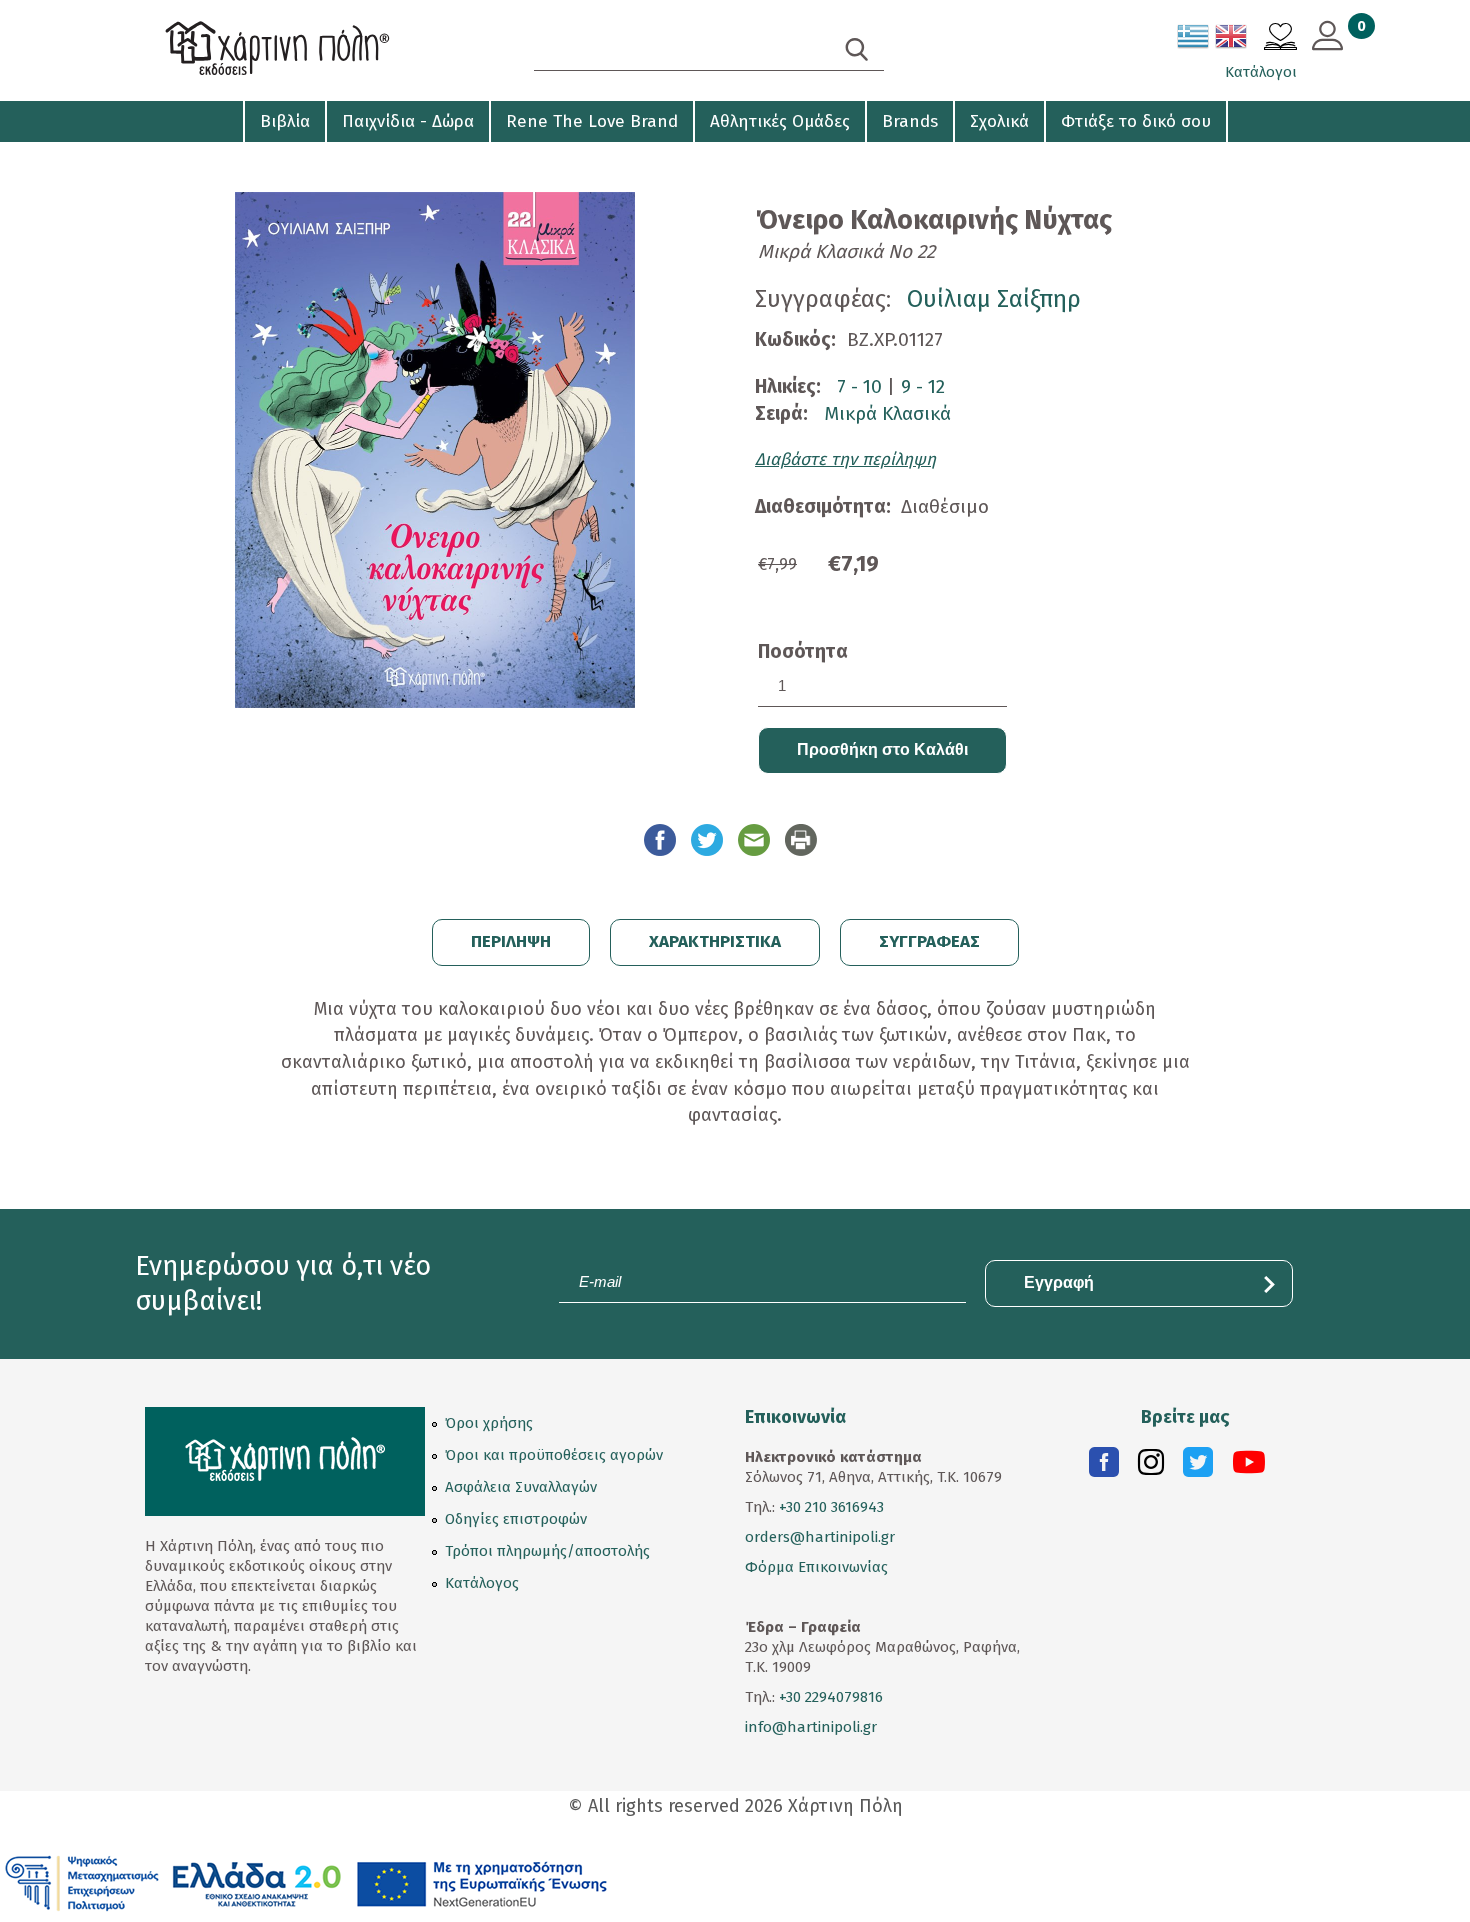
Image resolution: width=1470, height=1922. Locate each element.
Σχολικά (999, 121)
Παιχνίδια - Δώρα (408, 121)
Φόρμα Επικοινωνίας (816, 1567)
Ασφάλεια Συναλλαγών (521, 1487)
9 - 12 (923, 386)
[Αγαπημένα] (1280, 39)
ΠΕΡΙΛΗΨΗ (511, 941)
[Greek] (1194, 40)
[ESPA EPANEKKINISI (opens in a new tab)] (306, 1882)
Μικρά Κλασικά (887, 413)
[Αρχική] (315, 50)
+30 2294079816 (829, 1697)
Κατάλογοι (1261, 72)
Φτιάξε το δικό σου (1136, 121)
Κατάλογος (482, 1583)
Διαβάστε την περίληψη (845, 459)
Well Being (186, 160)
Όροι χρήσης (489, 1423)
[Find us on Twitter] (1198, 1467)
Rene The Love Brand (592, 121)
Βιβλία (285, 121)
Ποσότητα (803, 651)
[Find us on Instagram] (1151, 1467)
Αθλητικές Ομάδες (780, 121)
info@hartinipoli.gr (811, 1727)
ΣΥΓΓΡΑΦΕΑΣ (929, 941)
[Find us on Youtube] (1249, 1467)
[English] (1232, 40)
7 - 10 (859, 386)
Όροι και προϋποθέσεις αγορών (554, 1455)
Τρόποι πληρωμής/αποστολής (547, 1551)
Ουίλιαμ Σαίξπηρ (994, 299)
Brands (910, 121)
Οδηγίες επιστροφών (516, 1519)
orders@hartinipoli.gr (820, 1537)
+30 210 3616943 (831, 1507)
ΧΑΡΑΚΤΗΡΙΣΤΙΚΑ (715, 941)
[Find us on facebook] (1104, 1467)
